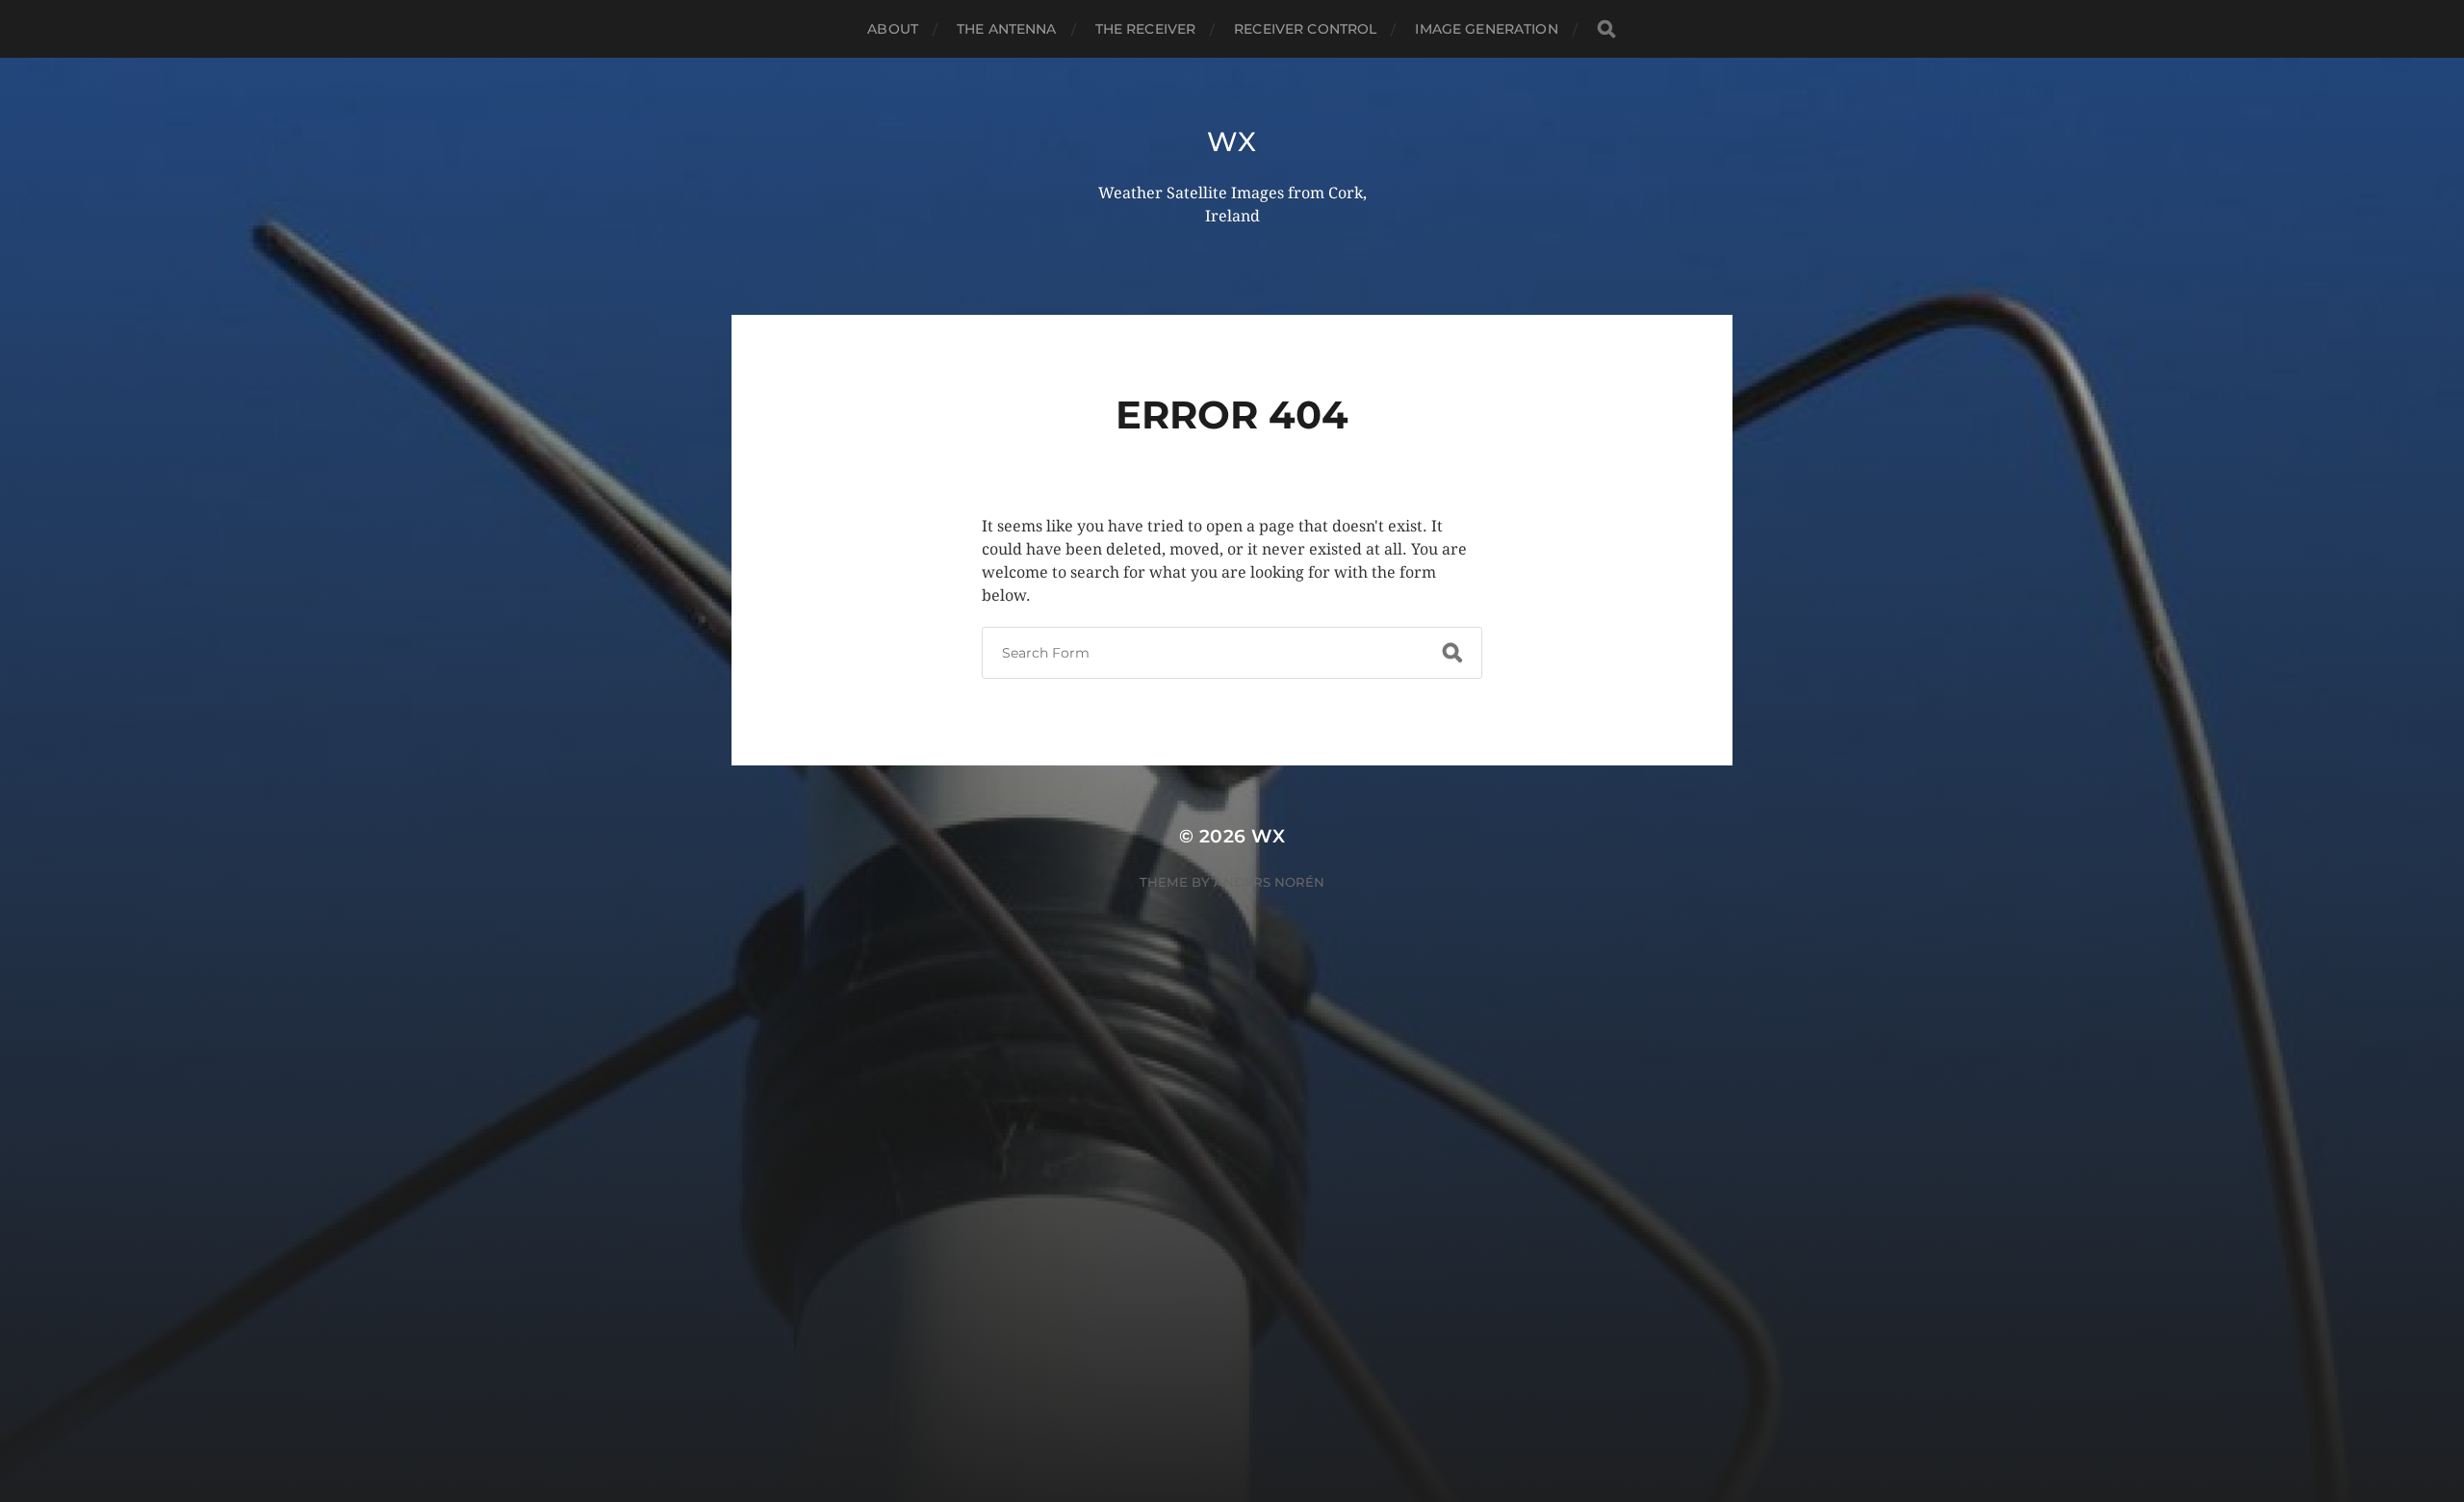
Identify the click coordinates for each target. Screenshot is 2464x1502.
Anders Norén (1269, 882)
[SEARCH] (1606, 29)
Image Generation (1486, 29)
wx (1232, 142)
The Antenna (1007, 29)
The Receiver (1146, 29)
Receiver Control (1305, 29)
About (893, 29)
